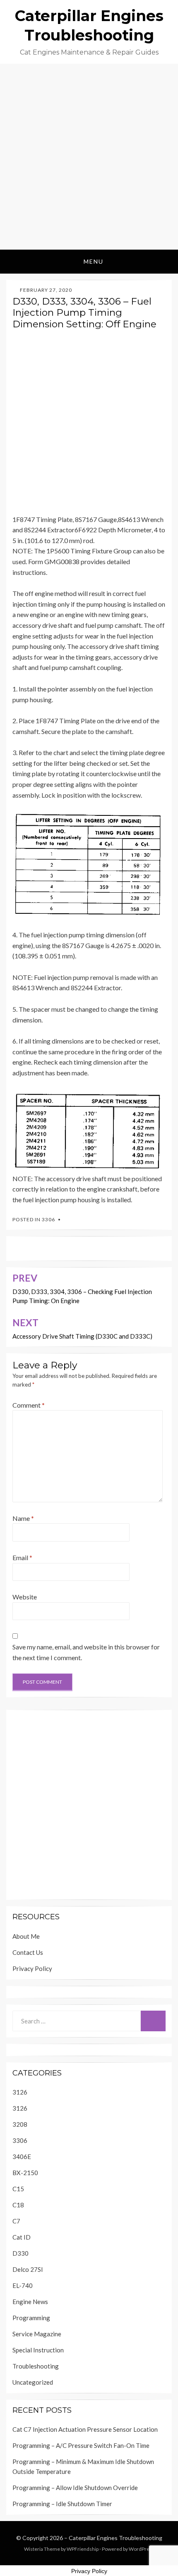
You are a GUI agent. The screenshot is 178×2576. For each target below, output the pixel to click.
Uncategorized (33, 2382)
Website (25, 1597)
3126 (20, 2092)
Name (23, 1518)
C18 (18, 2205)
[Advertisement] (89, 157)
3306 (48, 1219)
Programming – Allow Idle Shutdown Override (75, 2488)
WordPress (142, 2549)
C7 (16, 2221)
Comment (29, 1405)
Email (22, 1557)
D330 (20, 2253)
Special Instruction (38, 2350)
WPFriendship (83, 2549)
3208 (20, 2124)
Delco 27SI (28, 2269)
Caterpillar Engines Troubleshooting (115, 2538)
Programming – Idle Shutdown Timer (62, 2504)
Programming (31, 2318)
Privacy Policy (32, 1968)
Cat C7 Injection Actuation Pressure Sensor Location (85, 2429)
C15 (18, 2189)
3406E (22, 2157)
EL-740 (23, 2285)
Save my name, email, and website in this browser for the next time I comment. (86, 1652)
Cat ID (22, 2237)
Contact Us (28, 1952)
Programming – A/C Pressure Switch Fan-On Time (81, 2445)
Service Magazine (37, 2334)
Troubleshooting (36, 2366)
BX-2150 (25, 2173)
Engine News (30, 2302)
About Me (26, 1936)
